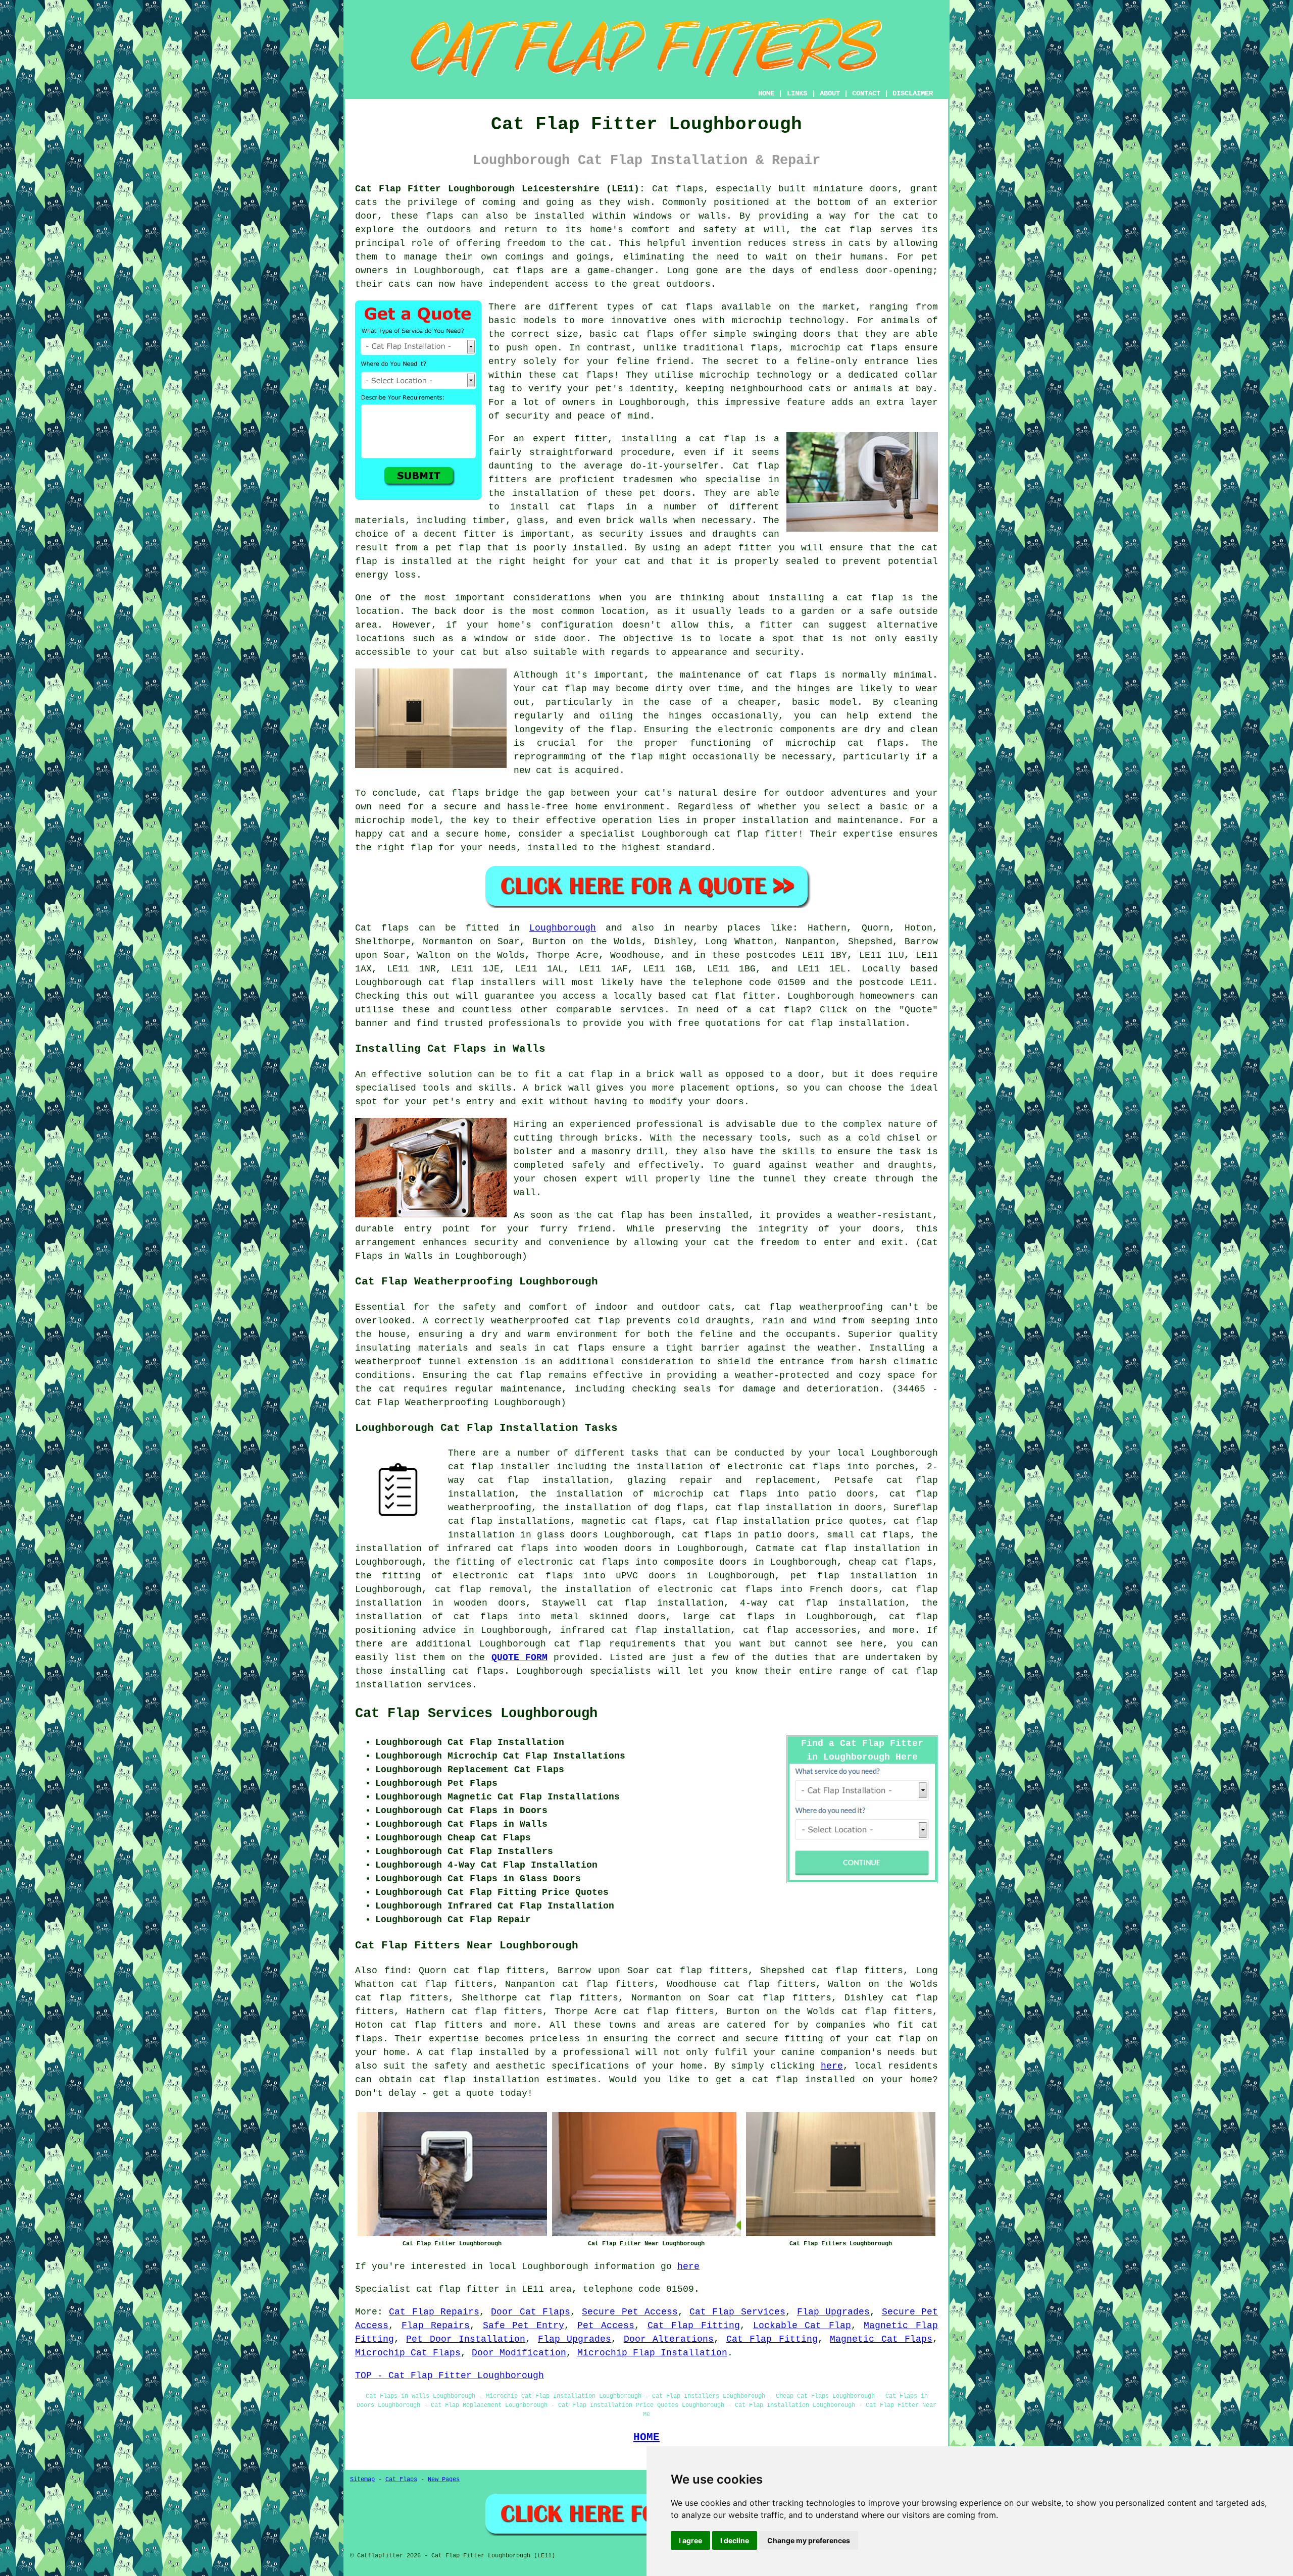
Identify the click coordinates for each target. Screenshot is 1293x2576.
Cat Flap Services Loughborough (476, 1714)
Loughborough (563, 928)
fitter (591, 439)
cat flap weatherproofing (814, 1307)
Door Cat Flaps (531, 2312)
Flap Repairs (436, 2326)
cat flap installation (847, 1023)
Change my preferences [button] (809, 2540)
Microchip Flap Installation (652, 2353)
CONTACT (866, 93)
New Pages (444, 2480)
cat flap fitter (756, 834)
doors (886, 1229)
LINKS (797, 93)
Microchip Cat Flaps (408, 2353)
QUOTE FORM (519, 1658)
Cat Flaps (401, 2480)
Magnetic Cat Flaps (881, 2339)
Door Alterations (669, 2339)
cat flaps (649, 334)
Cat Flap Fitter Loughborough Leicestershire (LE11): (500, 189)
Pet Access (606, 2326)
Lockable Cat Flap (802, 2326)
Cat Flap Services (737, 2312)
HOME (766, 93)
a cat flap (863, 598)
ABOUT (830, 93)
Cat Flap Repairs (434, 2312)
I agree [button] (690, 2540)
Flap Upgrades (833, 2312)
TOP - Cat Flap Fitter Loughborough (450, 2376)
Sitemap (362, 2480)
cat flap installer (499, 1467)
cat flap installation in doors (799, 1508)
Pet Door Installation (466, 2339)
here (832, 2066)
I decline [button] (735, 2540)
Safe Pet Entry (524, 2326)
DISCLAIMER (913, 93)
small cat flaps (868, 1535)
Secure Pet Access (630, 2312)
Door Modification (519, 2353)
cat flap (578, 1644)
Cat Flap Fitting (694, 2326)
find (395, 1971)
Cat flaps (678, 189)
